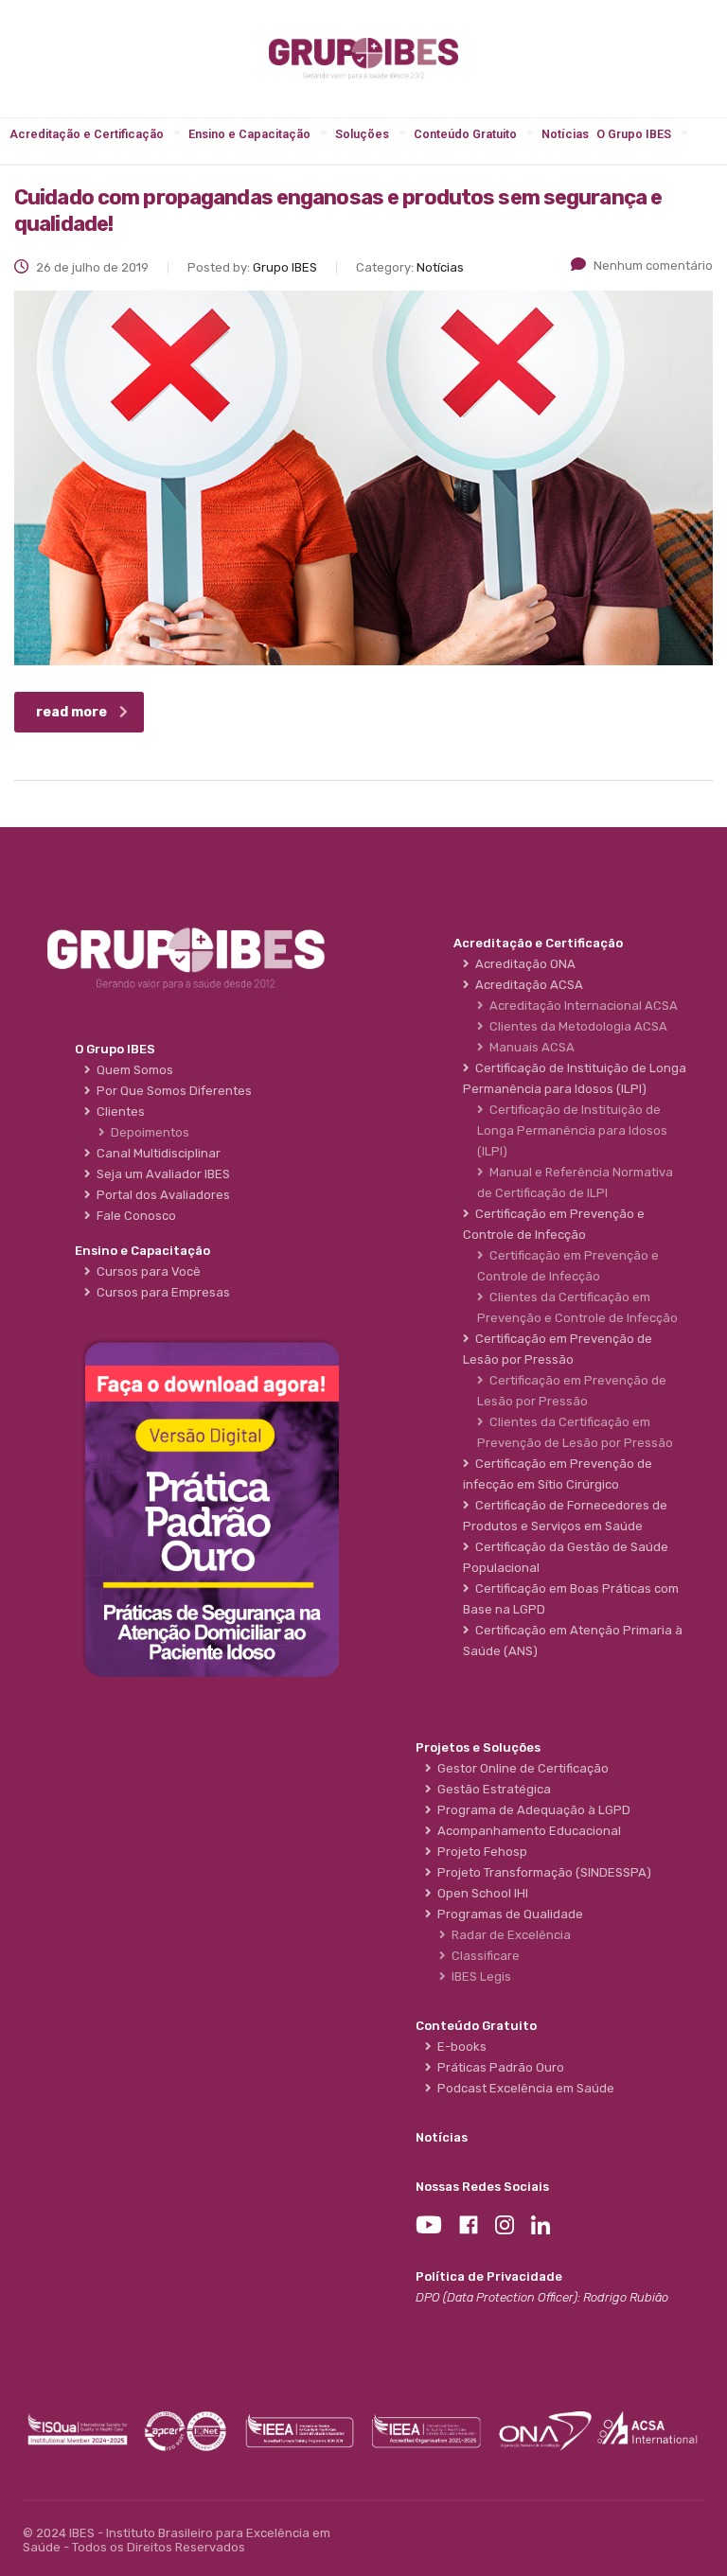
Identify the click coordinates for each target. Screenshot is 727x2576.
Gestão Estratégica (491, 1789)
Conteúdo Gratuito (465, 134)
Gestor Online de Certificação (520, 1768)
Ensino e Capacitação (249, 134)
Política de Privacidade (489, 2276)
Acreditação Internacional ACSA (581, 1006)
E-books (459, 2047)
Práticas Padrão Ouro (498, 2067)
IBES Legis (479, 1976)
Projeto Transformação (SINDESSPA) (541, 1872)
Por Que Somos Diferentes (171, 1091)
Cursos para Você (146, 1271)
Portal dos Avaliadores (160, 1195)
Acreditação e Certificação (87, 134)
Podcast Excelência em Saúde (523, 2088)
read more (71, 712)
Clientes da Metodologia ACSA (576, 1026)
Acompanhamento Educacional (526, 1831)
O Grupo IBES (634, 134)
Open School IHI (480, 1893)
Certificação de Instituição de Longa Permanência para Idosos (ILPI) (572, 1130)
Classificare (483, 1956)
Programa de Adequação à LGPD (531, 1810)
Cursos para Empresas (160, 1292)
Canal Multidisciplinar (156, 1153)
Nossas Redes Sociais (482, 2187)
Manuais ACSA (529, 1047)
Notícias (565, 134)
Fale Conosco (133, 1216)
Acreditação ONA (523, 964)
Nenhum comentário (653, 265)
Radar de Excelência (508, 1935)
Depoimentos (147, 1132)
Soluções (362, 134)
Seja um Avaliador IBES (160, 1174)
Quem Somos (132, 1070)
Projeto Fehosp (479, 1852)
